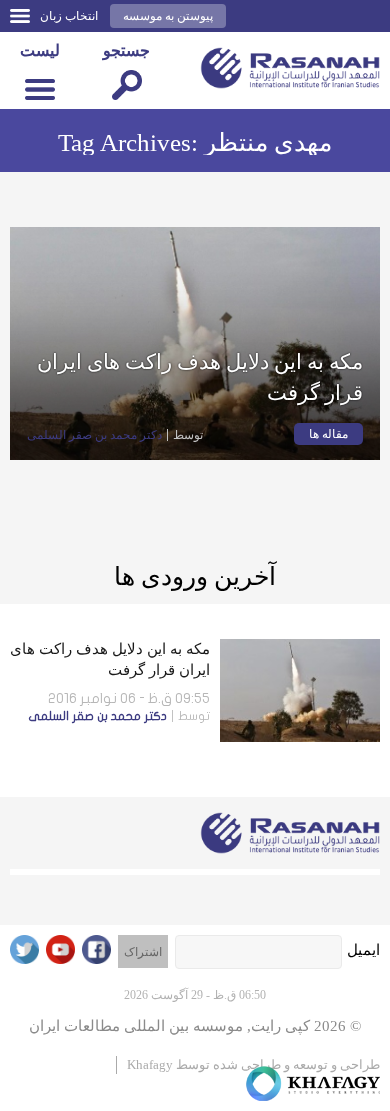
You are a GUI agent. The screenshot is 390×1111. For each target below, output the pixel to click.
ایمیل (363, 950)
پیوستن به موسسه (168, 16)
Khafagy (150, 1064)
